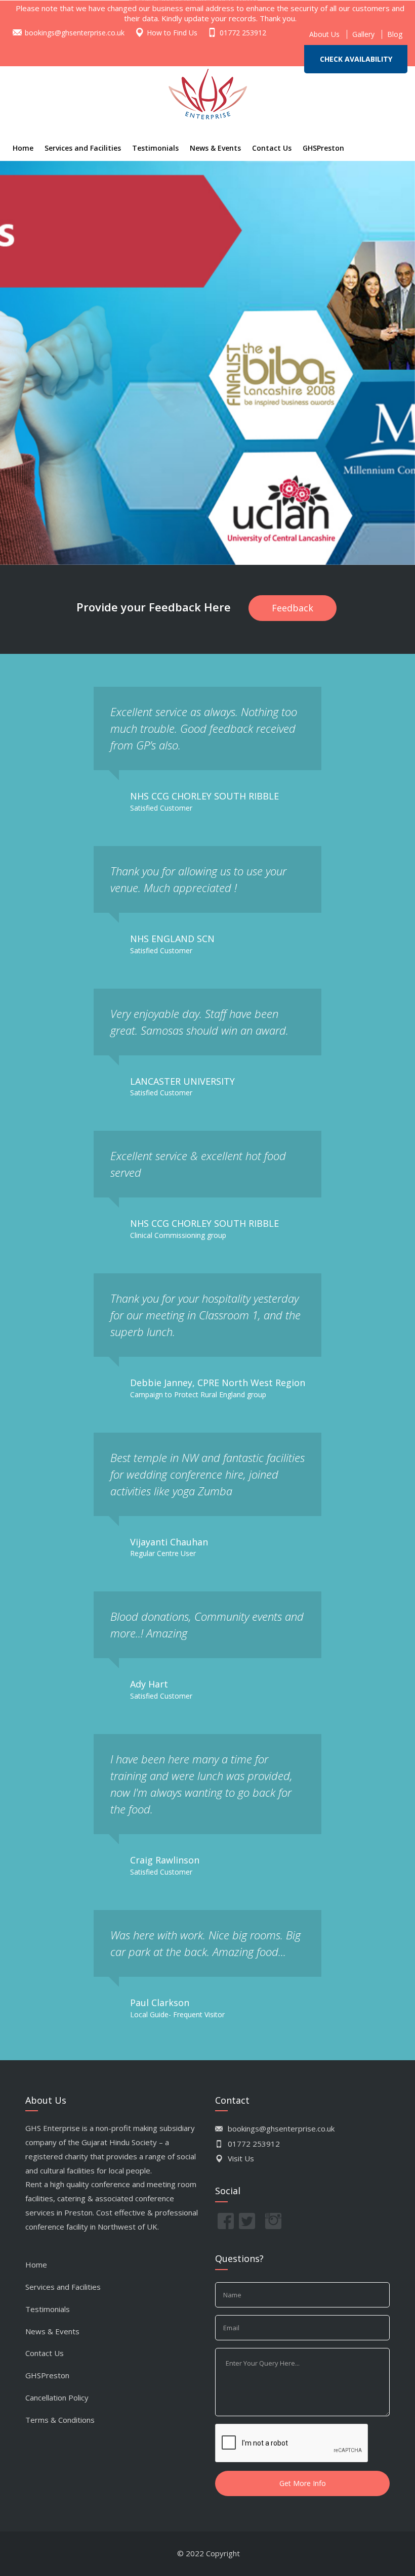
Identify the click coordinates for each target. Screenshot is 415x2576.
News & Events (215, 148)
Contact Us (272, 148)
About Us (324, 34)
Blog (395, 34)
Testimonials (155, 148)
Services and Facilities (83, 148)
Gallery (363, 34)
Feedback (293, 608)
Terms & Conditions (60, 2420)
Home (23, 148)
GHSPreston (323, 148)
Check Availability (356, 59)
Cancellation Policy (57, 2397)
